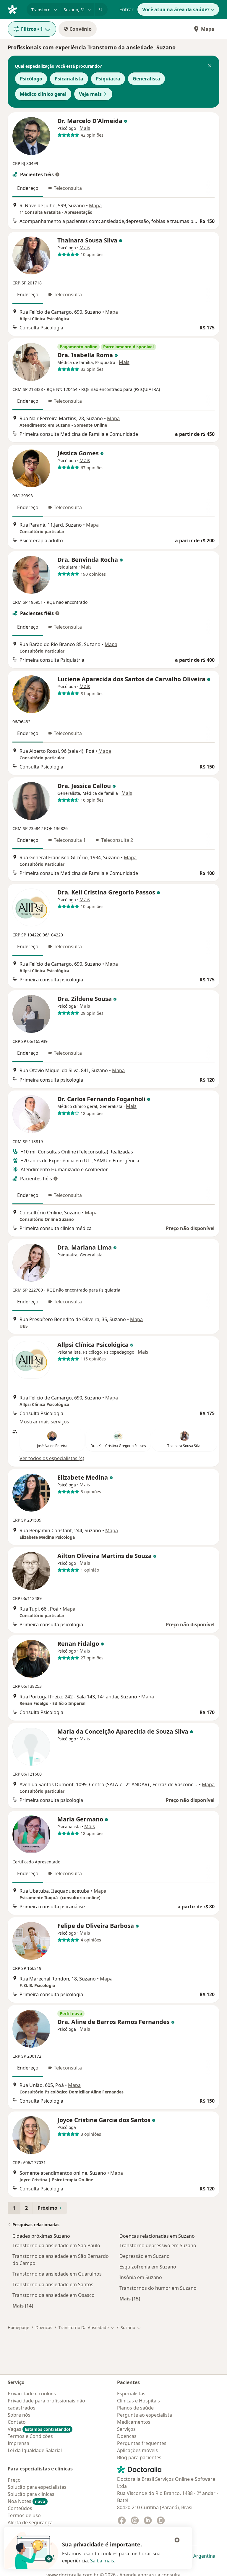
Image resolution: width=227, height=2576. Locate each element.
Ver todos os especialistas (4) (52, 1458)
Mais (85, 128)
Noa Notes (26, 2501)
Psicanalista (69, 79)
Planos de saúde (135, 2408)
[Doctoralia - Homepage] (15, 9)
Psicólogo (31, 79)
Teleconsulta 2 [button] (117, 840)
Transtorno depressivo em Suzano (158, 2245)
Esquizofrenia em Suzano (148, 2267)
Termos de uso (24, 2515)
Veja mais (90, 94)
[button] (210, 66)
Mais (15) (130, 2299)
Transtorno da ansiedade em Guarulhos (57, 2274)
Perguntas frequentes (142, 2443)
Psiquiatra (108, 79)
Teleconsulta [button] (68, 188)
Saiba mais (102, 2561)
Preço (14, 2480)
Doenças (44, 2327)
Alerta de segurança (30, 2522)
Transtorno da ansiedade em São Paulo (56, 2245)
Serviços (126, 2429)
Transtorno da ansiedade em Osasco (53, 2295)
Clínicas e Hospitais (138, 2401)
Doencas (127, 2436)
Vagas (39, 2429)
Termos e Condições (30, 2436)
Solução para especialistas (37, 2487)
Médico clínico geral (43, 94)
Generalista (146, 79)
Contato (17, 2422)
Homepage (18, 2327)
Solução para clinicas (31, 2494)
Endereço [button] (28, 188)
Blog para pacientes (139, 2457)
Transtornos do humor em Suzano (158, 2288)
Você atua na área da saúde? (176, 9)
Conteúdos (20, 2508)
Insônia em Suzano (141, 2277)
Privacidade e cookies (32, 2394)
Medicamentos (134, 2422)
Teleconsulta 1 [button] (70, 840)
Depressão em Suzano (145, 2256)
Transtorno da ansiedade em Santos (53, 2284)
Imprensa (18, 2443)
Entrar (127, 9)
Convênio (81, 29)
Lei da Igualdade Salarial (35, 2450)
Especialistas (131, 2394)
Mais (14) (23, 2306)
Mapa (208, 29)
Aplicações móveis (137, 2450)
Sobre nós (19, 2415)
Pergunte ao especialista (145, 2415)
